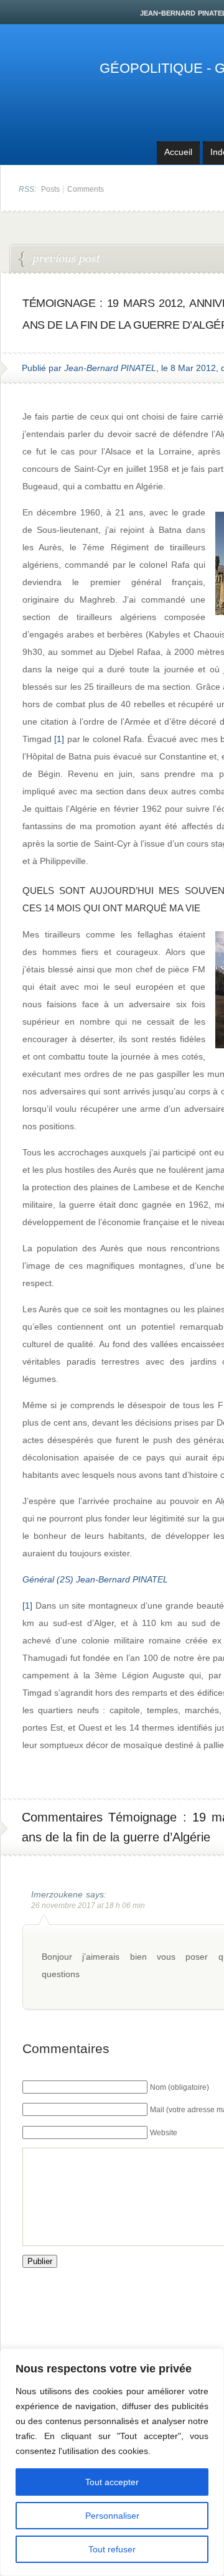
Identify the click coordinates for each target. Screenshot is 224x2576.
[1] (59, 739)
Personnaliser (112, 2516)
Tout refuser (112, 2549)
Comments (86, 189)
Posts (50, 189)
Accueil (178, 152)
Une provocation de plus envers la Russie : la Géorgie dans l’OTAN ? (60, 260)
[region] (112, 2462)
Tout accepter (112, 2482)
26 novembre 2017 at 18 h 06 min (88, 1906)
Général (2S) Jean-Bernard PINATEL (95, 1579)
